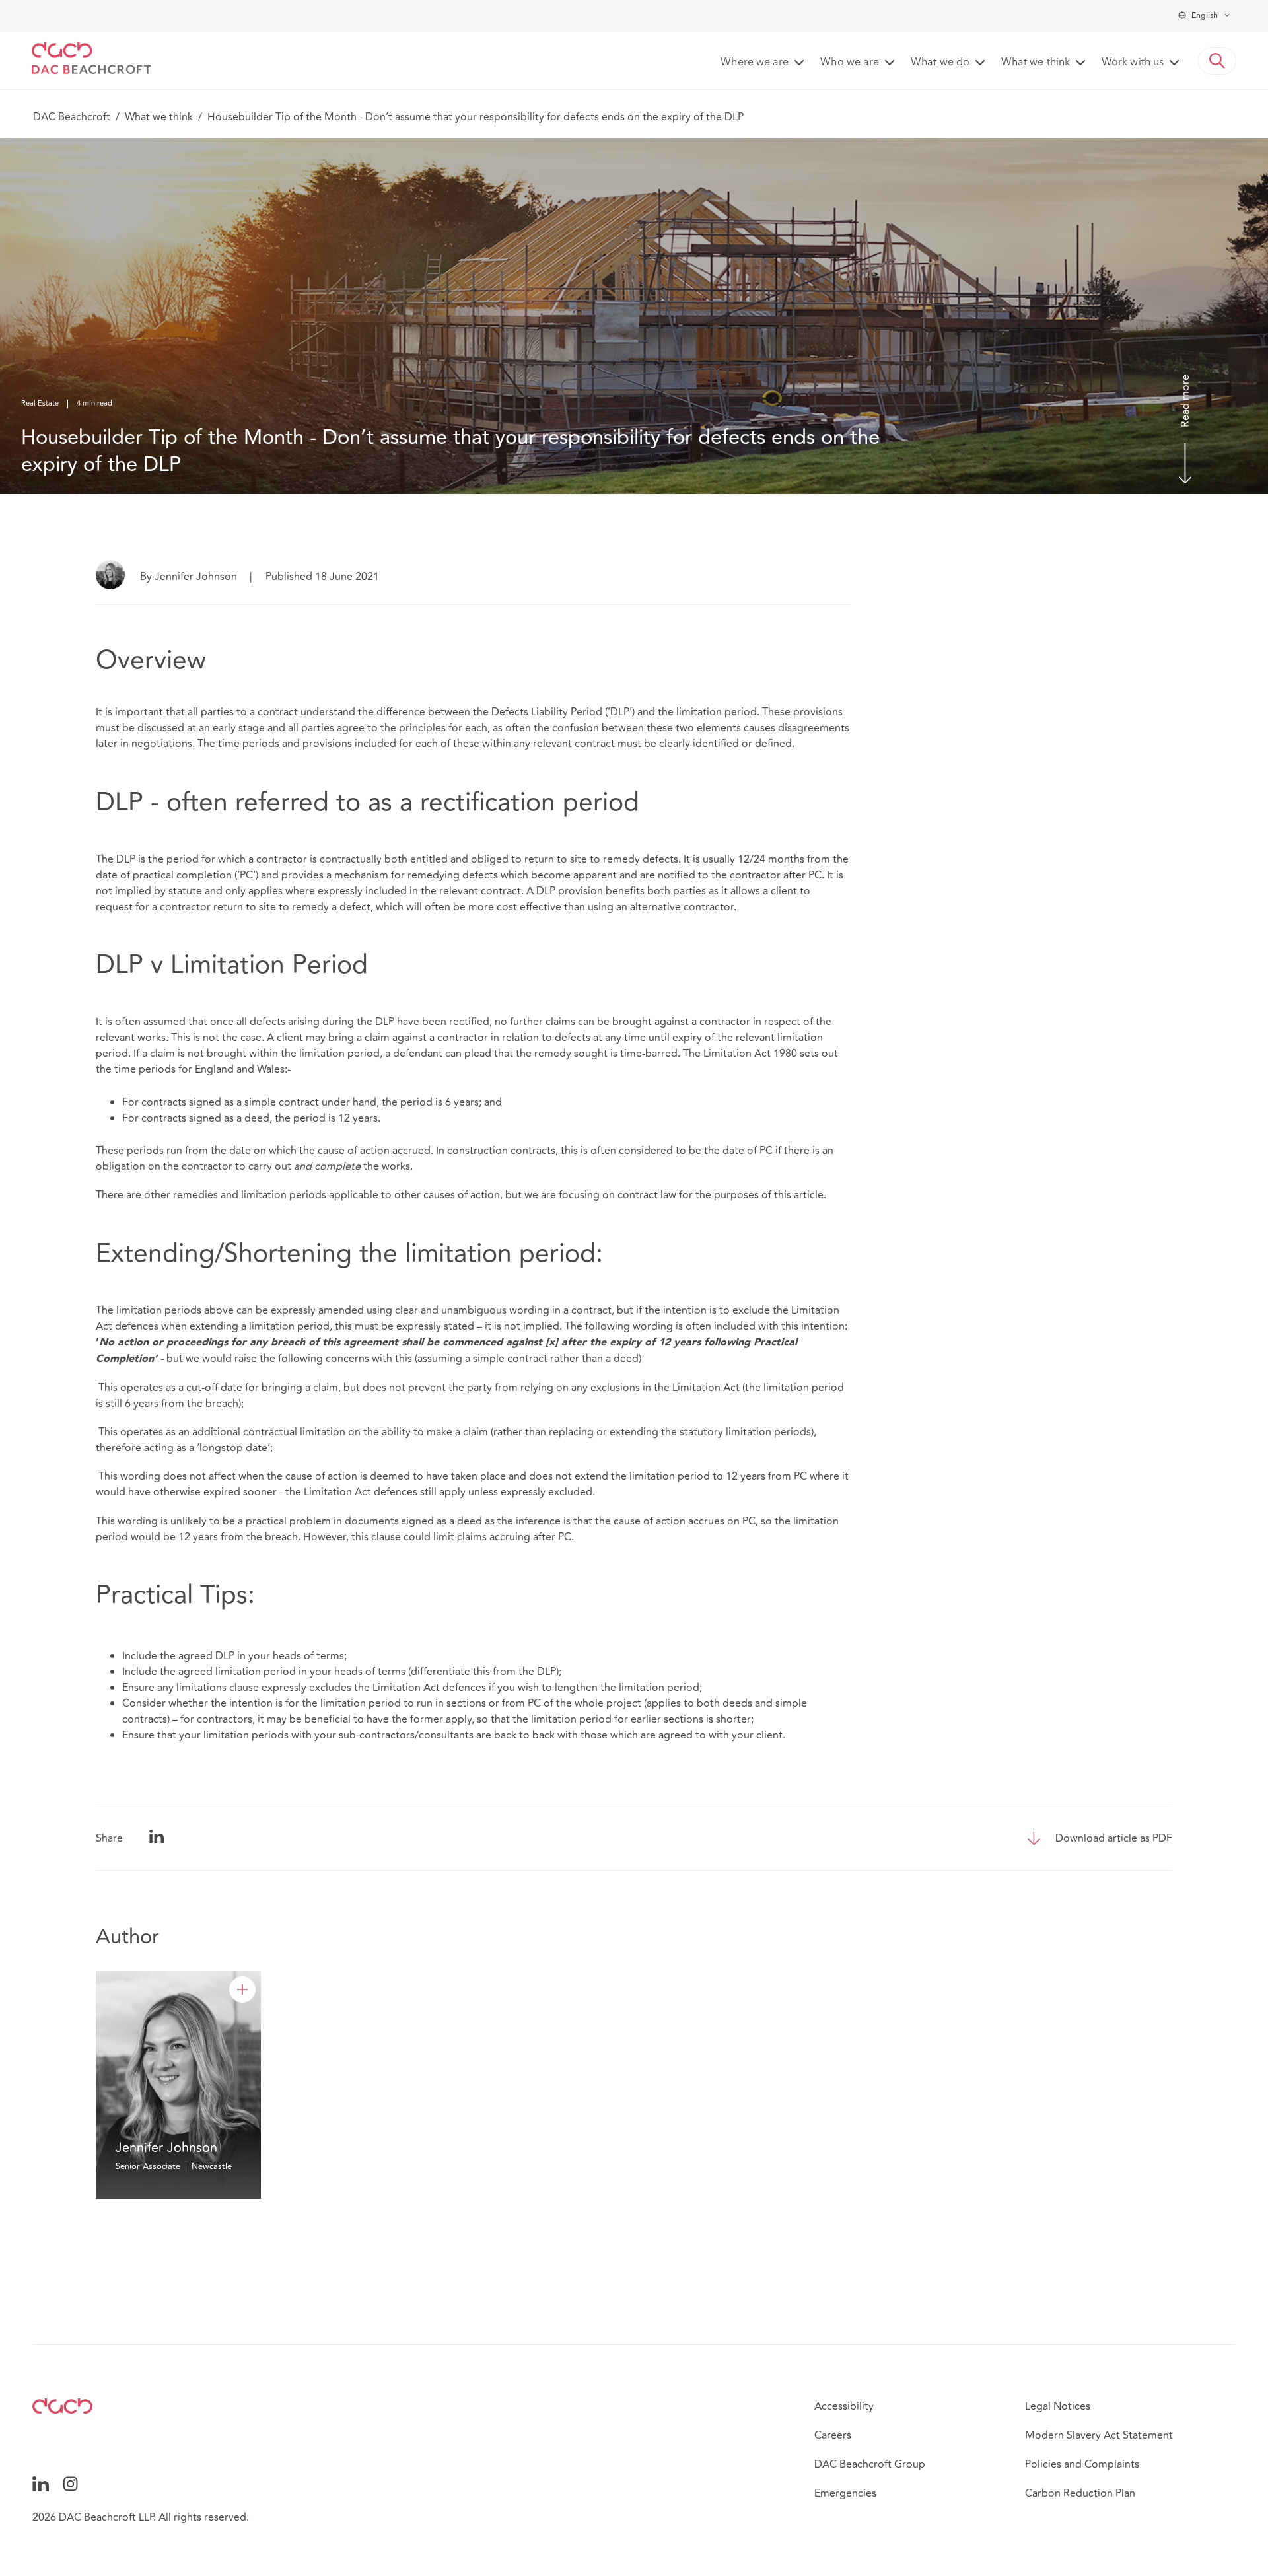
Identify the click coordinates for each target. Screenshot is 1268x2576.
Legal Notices (1058, 2406)
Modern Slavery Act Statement (1099, 2435)
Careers (833, 2435)
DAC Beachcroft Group (870, 2464)
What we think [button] (1036, 63)
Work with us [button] (1133, 63)
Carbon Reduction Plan (1080, 2493)
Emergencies (845, 2493)
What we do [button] (940, 63)
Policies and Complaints (1082, 2464)
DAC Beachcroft (72, 117)
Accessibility (844, 2406)
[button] (1217, 61)
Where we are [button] (755, 63)
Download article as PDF (1114, 1838)
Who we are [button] (850, 63)
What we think (159, 117)
